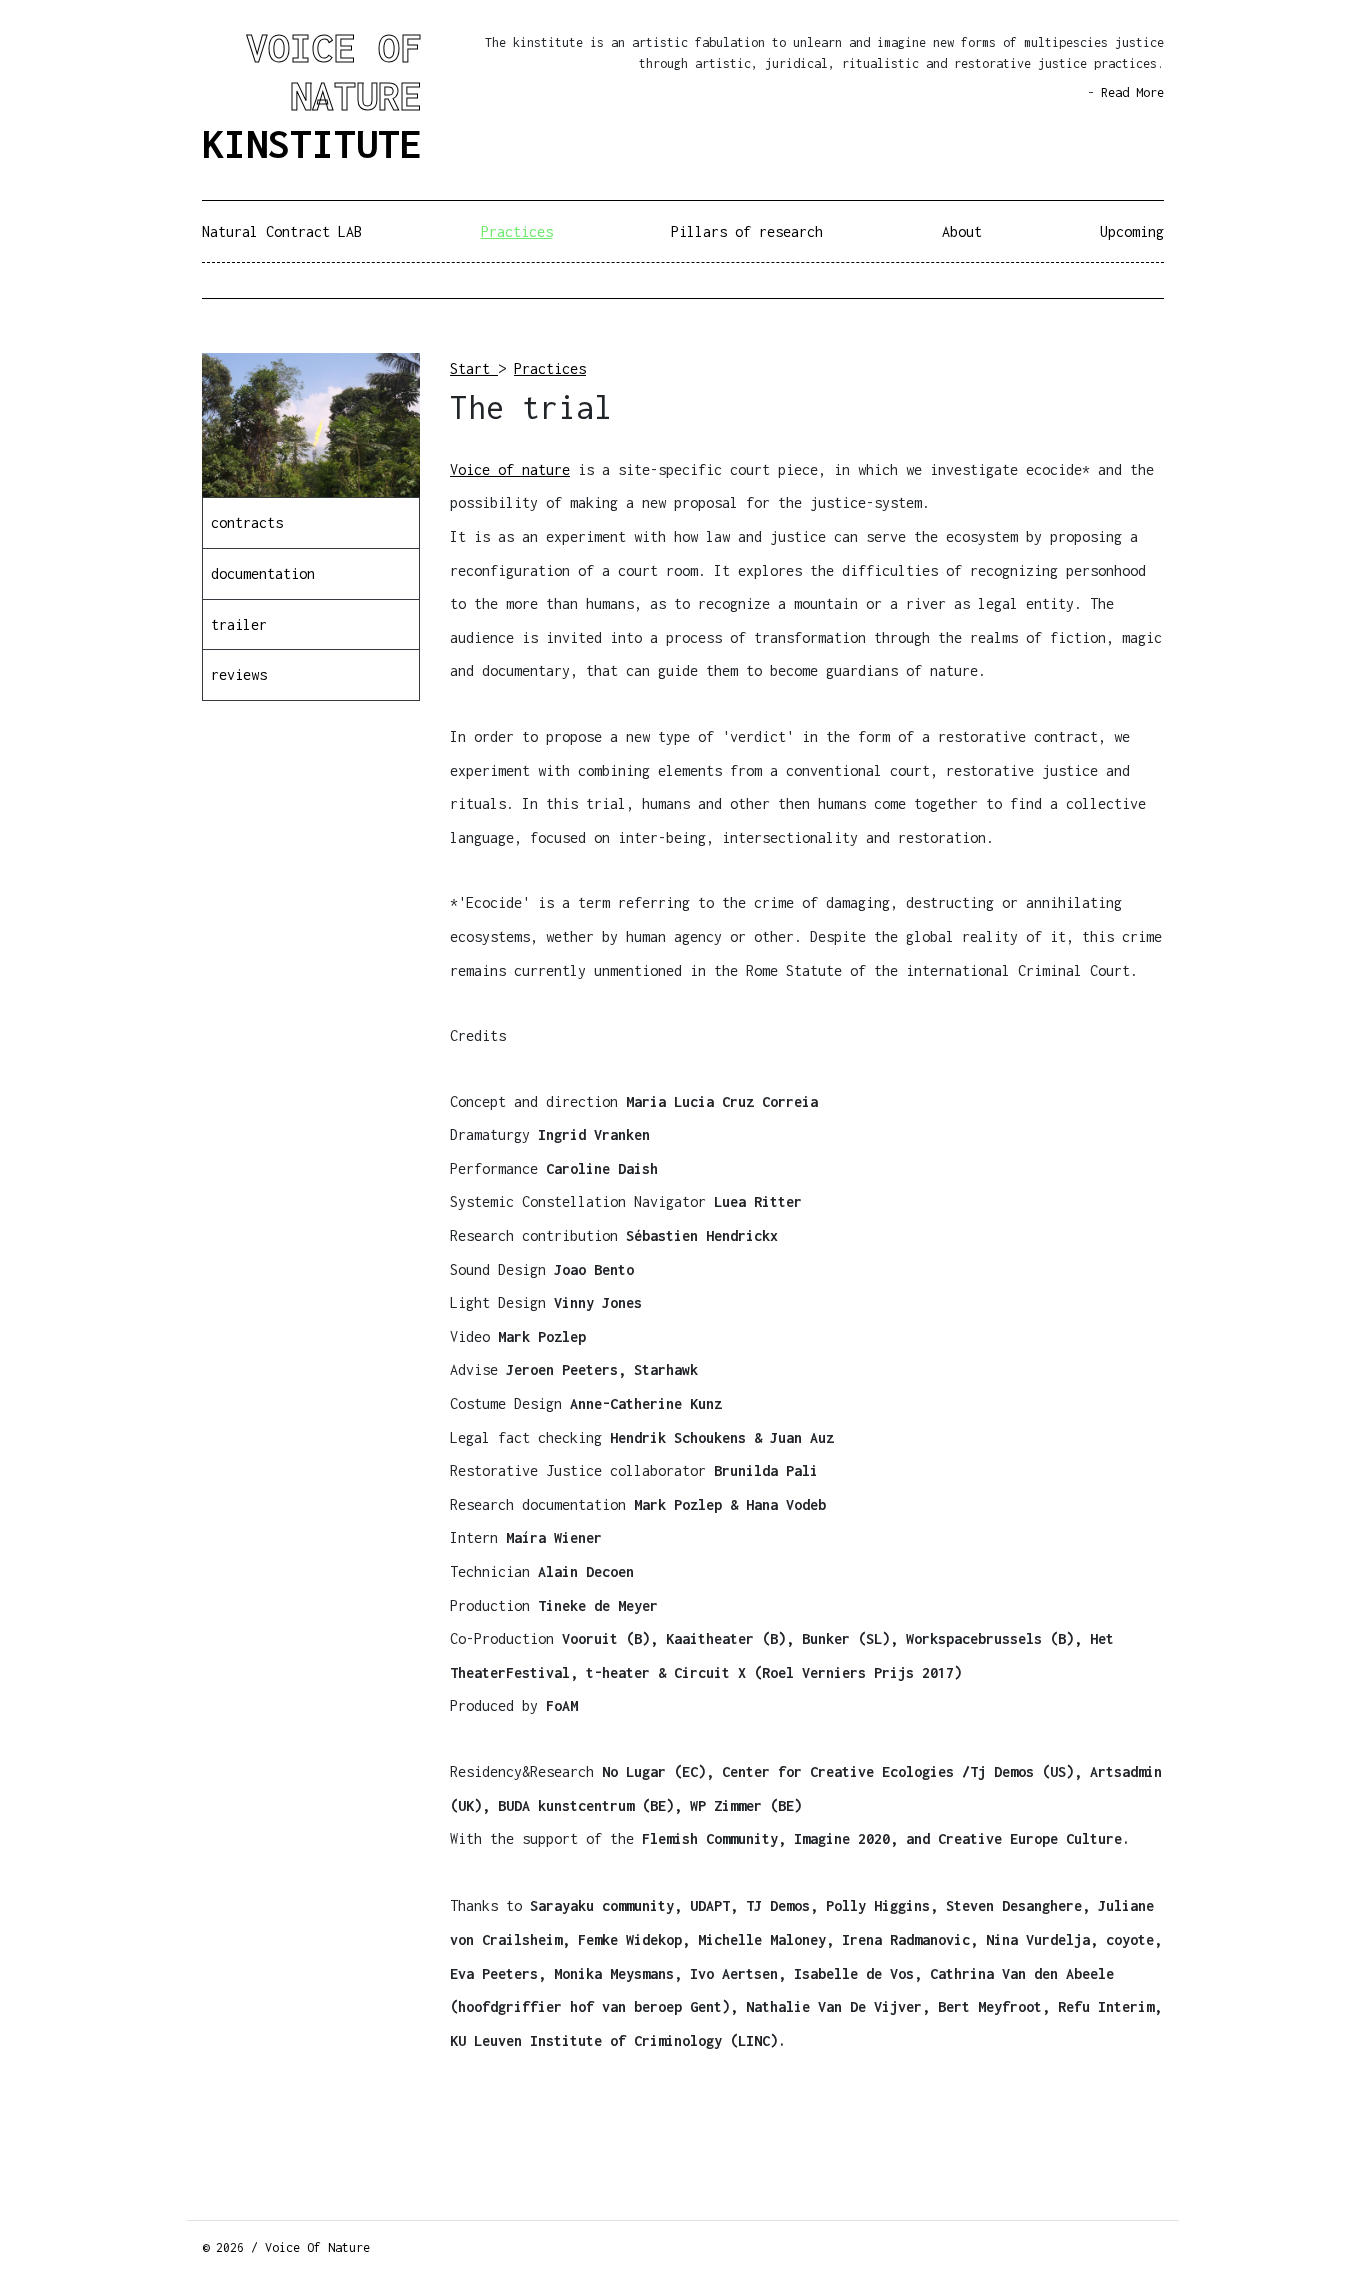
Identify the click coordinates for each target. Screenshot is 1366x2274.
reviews (239, 674)
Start (474, 368)
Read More (1132, 92)
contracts (247, 522)
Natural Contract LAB (282, 231)
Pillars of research (747, 231)
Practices (517, 231)
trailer (239, 624)
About (962, 231)
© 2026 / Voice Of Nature (286, 2247)
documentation (263, 573)
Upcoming (1132, 231)
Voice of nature (510, 469)
